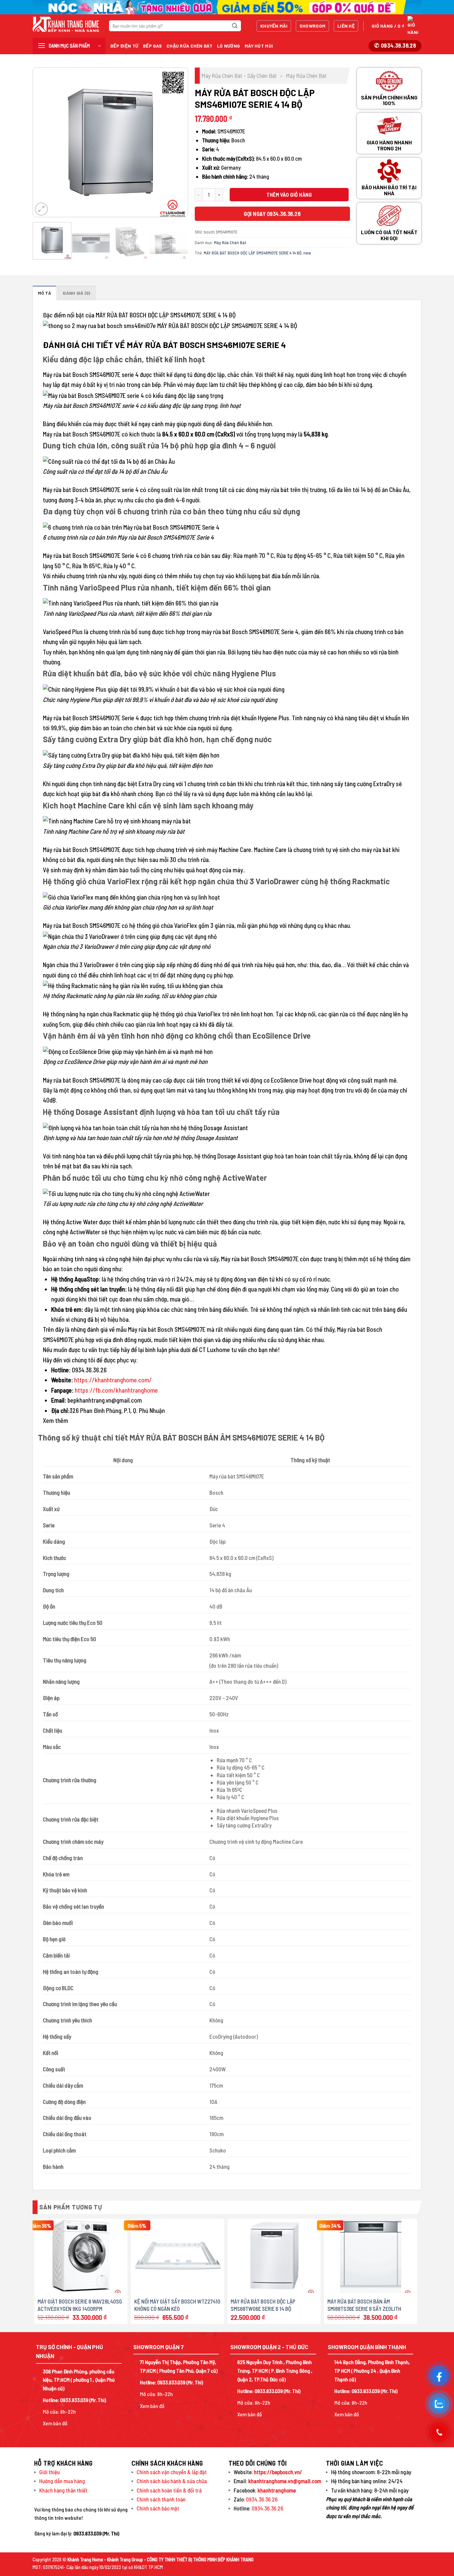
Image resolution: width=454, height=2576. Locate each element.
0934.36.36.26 (262, 2499)
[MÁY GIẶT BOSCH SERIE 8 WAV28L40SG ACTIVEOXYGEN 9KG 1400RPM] (81, 2256)
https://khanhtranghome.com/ (113, 1380)
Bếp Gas (152, 46)
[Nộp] (235, 26)
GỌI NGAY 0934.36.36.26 (272, 214)
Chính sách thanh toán (161, 2499)
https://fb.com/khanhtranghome (116, 1390)
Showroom (312, 26)
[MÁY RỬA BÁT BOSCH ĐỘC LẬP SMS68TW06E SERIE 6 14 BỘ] (274, 2256)
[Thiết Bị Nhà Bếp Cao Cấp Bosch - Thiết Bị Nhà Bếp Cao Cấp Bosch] (66, 24)
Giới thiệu (50, 2472)
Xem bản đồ (55, 2423)
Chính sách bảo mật (158, 2508)
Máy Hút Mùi (259, 46)
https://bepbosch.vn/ (278, 2472)
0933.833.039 (74, 2400)
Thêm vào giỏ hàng (289, 194)
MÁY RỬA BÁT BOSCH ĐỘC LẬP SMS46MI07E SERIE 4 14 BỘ (253, 253)
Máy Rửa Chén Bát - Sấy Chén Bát (239, 76)
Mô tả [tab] (45, 293)
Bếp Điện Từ (124, 46)
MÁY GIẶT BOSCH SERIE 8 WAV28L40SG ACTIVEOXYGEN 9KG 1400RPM (80, 2305)
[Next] (176, 142)
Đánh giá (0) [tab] (76, 293)
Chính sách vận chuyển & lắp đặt (172, 2472)
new (307, 253)
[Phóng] (41, 209)
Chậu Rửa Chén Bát (189, 46)
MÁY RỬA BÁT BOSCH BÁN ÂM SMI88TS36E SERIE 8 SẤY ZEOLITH (364, 2305)
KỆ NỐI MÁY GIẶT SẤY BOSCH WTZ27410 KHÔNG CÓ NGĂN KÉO (177, 2305)
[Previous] (44, 142)
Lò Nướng (228, 46)
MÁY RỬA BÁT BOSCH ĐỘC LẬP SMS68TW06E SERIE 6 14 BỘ (263, 2305)
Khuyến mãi (274, 26)
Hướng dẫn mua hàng (62, 2481)
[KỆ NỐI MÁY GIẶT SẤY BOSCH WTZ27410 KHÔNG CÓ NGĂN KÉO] (178, 2256)
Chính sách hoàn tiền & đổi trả (169, 2490)
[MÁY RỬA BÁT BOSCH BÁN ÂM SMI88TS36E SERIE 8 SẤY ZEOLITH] (371, 2256)
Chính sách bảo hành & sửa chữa (172, 2481)
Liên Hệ (346, 26)
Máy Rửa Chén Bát (306, 76)
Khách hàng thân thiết (63, 2490)
